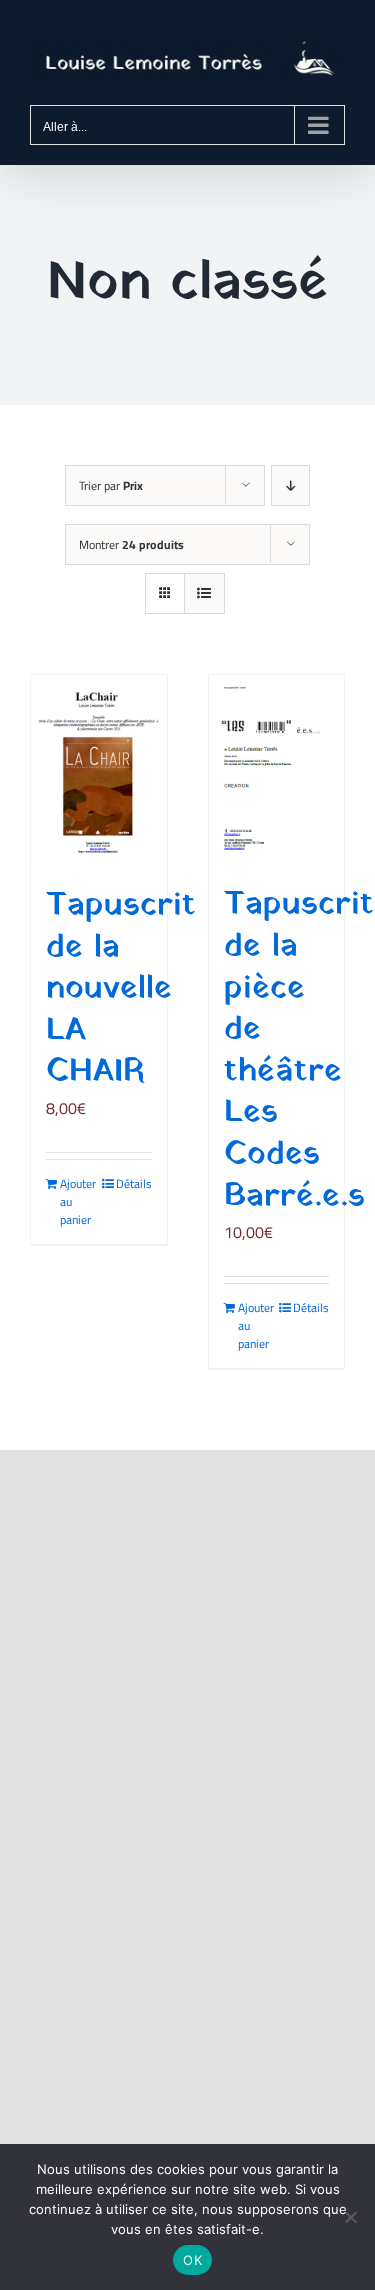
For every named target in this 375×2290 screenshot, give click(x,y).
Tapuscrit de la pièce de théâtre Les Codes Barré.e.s (299, 1050)
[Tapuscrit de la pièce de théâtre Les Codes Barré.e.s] (277, 770)
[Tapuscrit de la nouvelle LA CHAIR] (99, 770)
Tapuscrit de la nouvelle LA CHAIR (121, 989)
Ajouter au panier (78, 1202)
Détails (134, 1184)
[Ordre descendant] (290, 485)
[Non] (350, 2217)
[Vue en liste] (204, 593)
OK (192, 2260)
